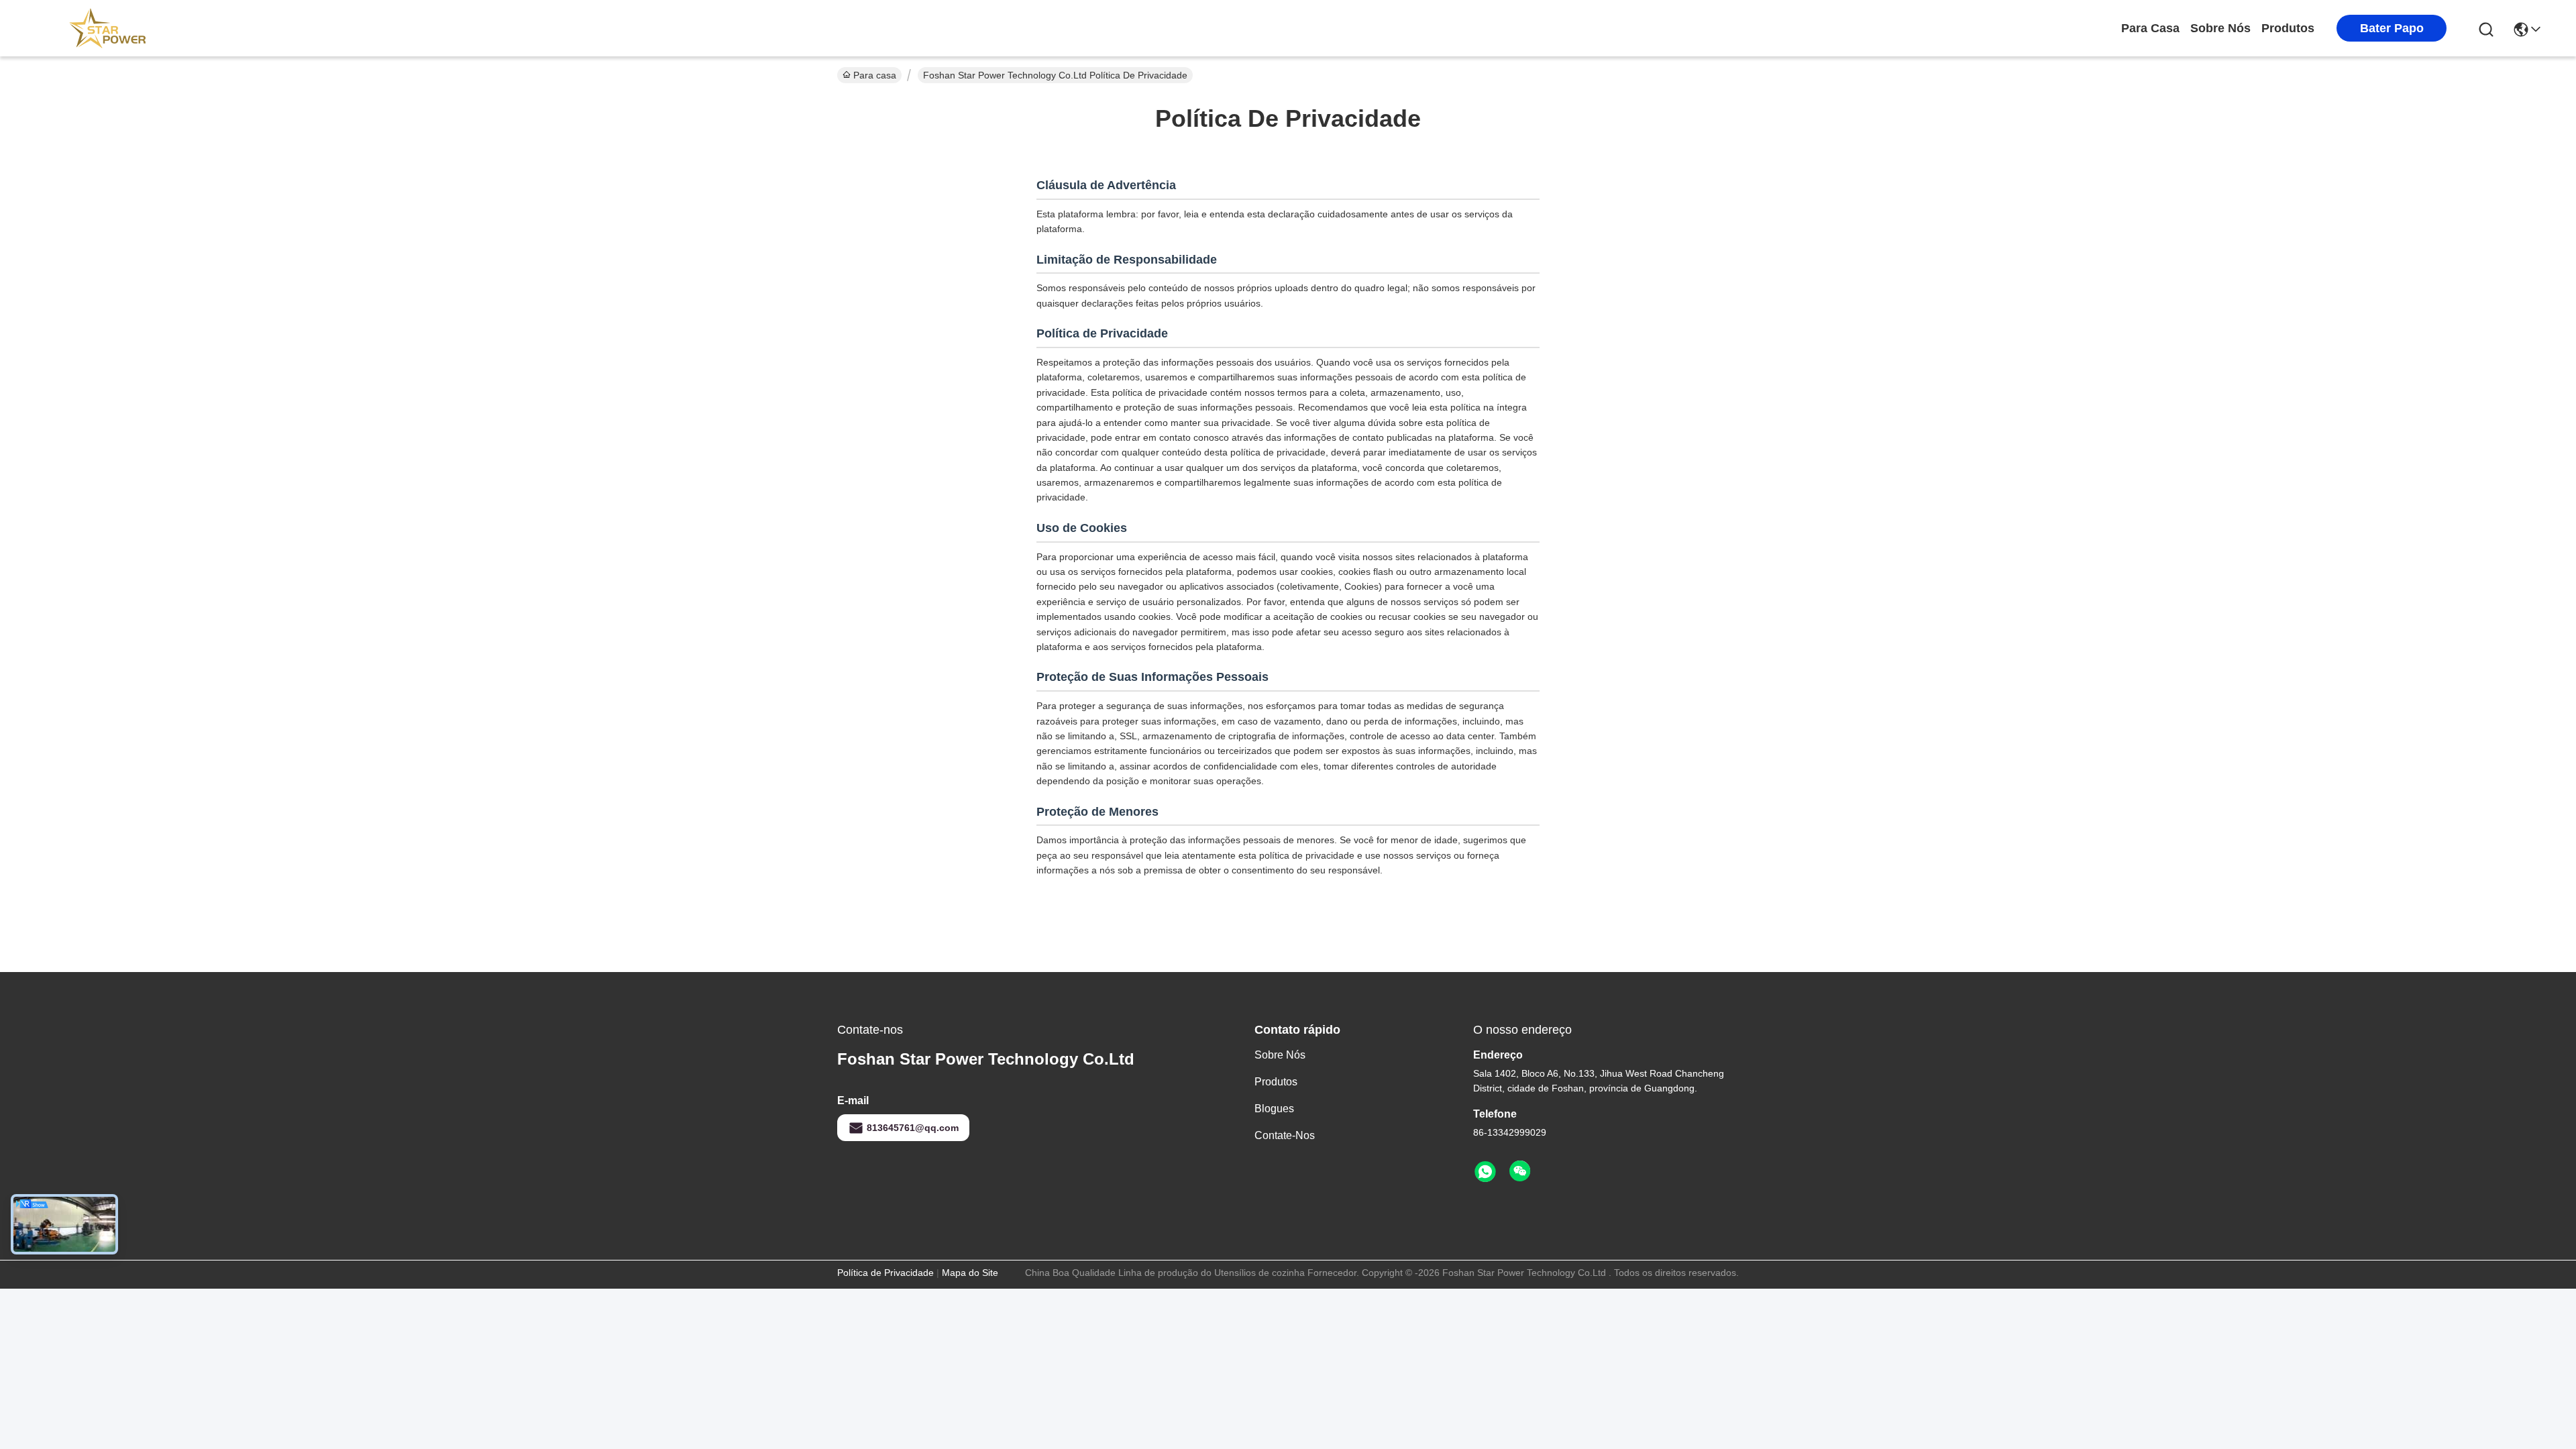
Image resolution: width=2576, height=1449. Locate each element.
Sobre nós (2220, 28)
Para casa (2150, 28)
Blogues (1274, 1109)
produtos (2288, 28)
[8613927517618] (1485, 1172)
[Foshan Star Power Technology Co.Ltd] (107, 28)
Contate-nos (1285, 1135)
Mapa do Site (970, 1273)
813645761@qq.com (913, 1128)
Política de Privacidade (885, 1273)
